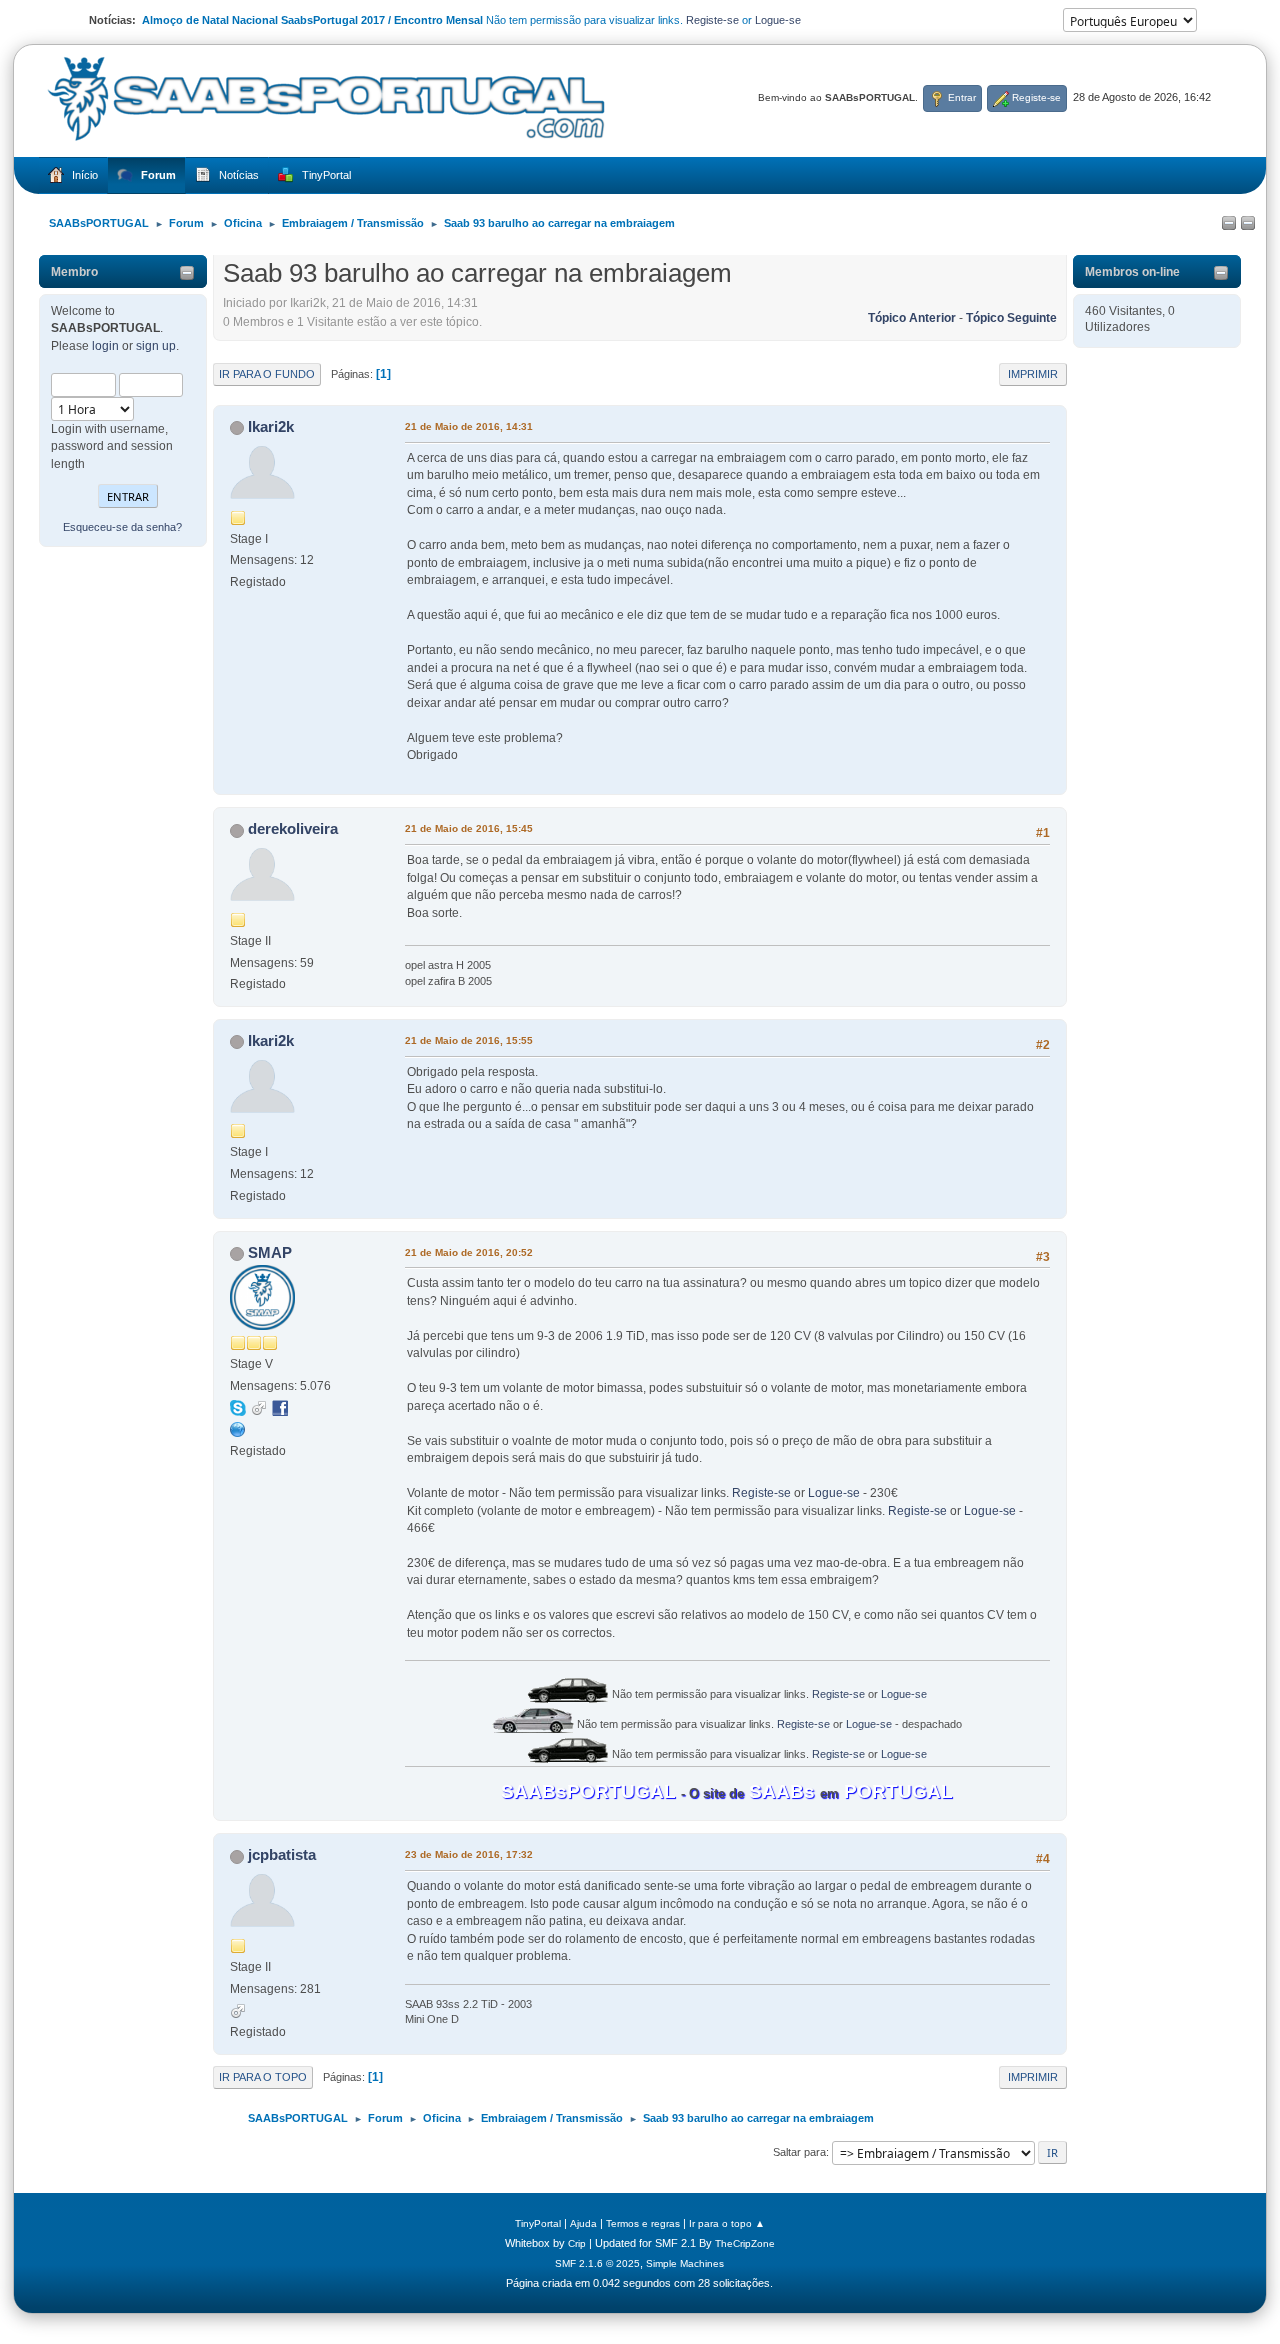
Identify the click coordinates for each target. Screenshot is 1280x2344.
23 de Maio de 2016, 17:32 (469, 1854)
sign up (156, 346)
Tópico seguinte (1011, 318)
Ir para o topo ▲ (727, 2223)
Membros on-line (1132, 272)
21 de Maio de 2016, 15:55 (469, 1040)
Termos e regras (643, 2223)
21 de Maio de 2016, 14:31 (469, 426)
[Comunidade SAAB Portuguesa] (238, 1429)
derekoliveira (293, 828)
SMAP (270, 1252)
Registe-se (712, 20)
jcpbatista (282, 1854)
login (105, 346)
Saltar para (799, 2152)
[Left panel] (1229, 224)
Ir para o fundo (267, 374)
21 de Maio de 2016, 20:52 (469, 1252)
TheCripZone (745, 2243)
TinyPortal (538, 2223)
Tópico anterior (912, 318)
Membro (74, 272)
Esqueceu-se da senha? (122, 527)
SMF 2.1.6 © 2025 (597, 2263)
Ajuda (583, 2223)
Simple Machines (685, 2263)
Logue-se (778, 20)
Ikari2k (271, 426)
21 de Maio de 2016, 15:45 (469, 828)
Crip (577, 2243)
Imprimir (1033, 374)
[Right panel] (1248, 224)
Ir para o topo (263, 2077)
